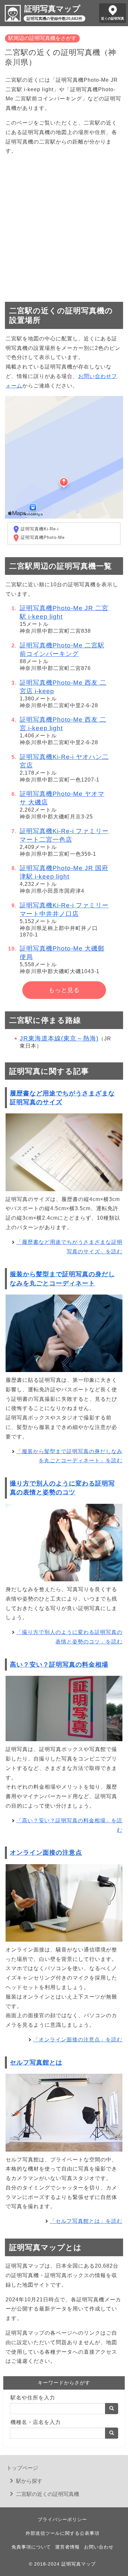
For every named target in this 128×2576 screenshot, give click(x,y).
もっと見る (64, 990)
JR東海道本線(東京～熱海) (59, 1038)
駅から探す (29, 2481)
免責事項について (31, 2547)
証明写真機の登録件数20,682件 (54, 19)
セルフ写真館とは (36, 2062)
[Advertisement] (64, 226)
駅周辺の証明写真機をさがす (42, 38)
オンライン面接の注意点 (46, 1853)
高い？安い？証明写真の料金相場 (59, 1665)
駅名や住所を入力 (33, 2398)
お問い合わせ (99, 2547)
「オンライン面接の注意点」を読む (78, 2040)
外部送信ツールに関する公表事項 (63, 2533)
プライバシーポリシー (62, 2519)
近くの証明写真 (113, 18)
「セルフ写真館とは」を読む (86, 2221)
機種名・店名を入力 (36, 2422)
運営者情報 (67, 2547)
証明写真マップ (52, 9)
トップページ (22, 2468)
